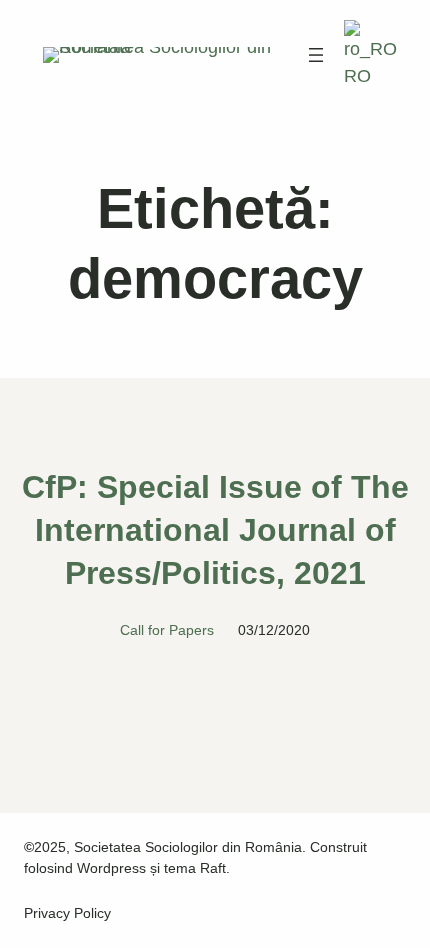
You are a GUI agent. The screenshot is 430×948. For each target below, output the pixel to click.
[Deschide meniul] (316, 55)
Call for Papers (167, 630)
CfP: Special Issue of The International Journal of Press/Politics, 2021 (215, 530)
